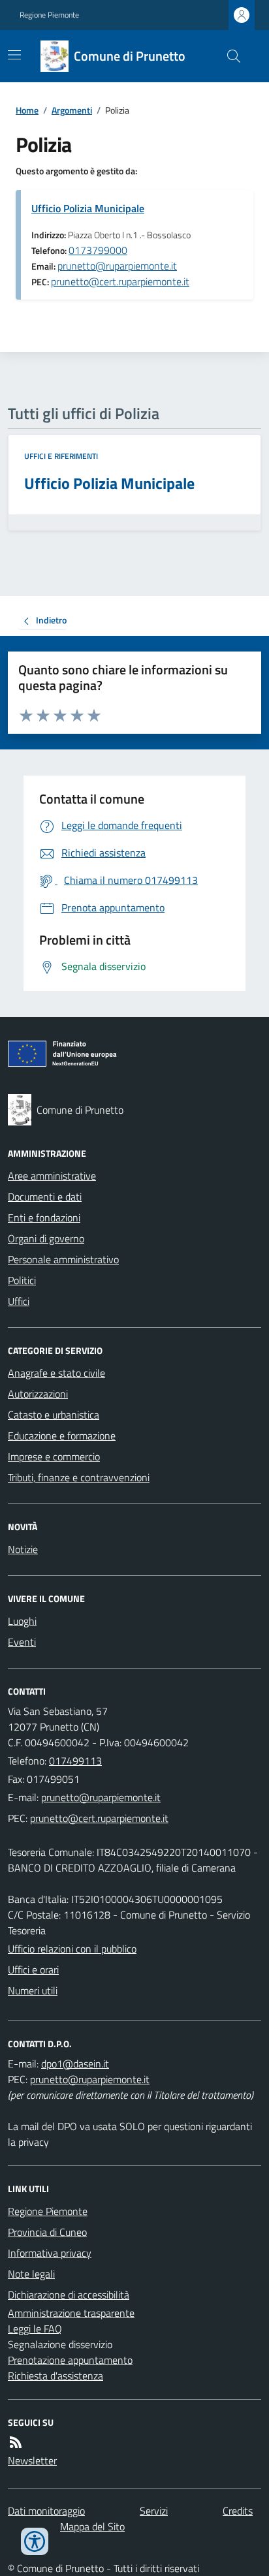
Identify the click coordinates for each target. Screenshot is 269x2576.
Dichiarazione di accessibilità (69, 2295)
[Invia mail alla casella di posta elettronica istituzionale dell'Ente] (101, 1797)
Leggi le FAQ (35, 2329)
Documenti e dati (45, 1197)
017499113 (75, 1761)
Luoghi (22, 1621)
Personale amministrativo (63, 1259)
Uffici (19, 1301)
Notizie (23, 1549)
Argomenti (72, 110)
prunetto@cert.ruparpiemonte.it (120, 281)
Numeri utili (33, 1990)
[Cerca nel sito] (229, 56)
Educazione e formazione (62, 1436)
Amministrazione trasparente (71, 2313)
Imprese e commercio (54, 1456)
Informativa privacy (50, 2253)
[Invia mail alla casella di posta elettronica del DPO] (75, 2064)
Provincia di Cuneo (47, 2232)
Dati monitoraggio (46, 2511)
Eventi (22, 1642)
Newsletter (32, 2460)
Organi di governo (46, 1238)
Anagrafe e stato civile (56, 1373)
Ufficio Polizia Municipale (88, 208)
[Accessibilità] (35, 2541)
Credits (238, 2511)
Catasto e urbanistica (54, 1415)
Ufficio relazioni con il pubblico (72, 1949)
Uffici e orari (33, 1970)
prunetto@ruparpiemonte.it (117, 266)
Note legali (31, 2274)
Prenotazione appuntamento (70, 2360)
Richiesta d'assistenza (55, 2376)
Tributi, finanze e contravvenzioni (79, 1477)
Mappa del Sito (92, 2526)
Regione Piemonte (49, 15)
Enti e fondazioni (44, 1217)
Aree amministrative (52, 1176)
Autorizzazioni (38, 1394)
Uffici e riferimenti (61, 456)
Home (27, 110)
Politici (22, 1280)
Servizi (154, 2511)
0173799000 (98, 250)
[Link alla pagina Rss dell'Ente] (16, 2442)
